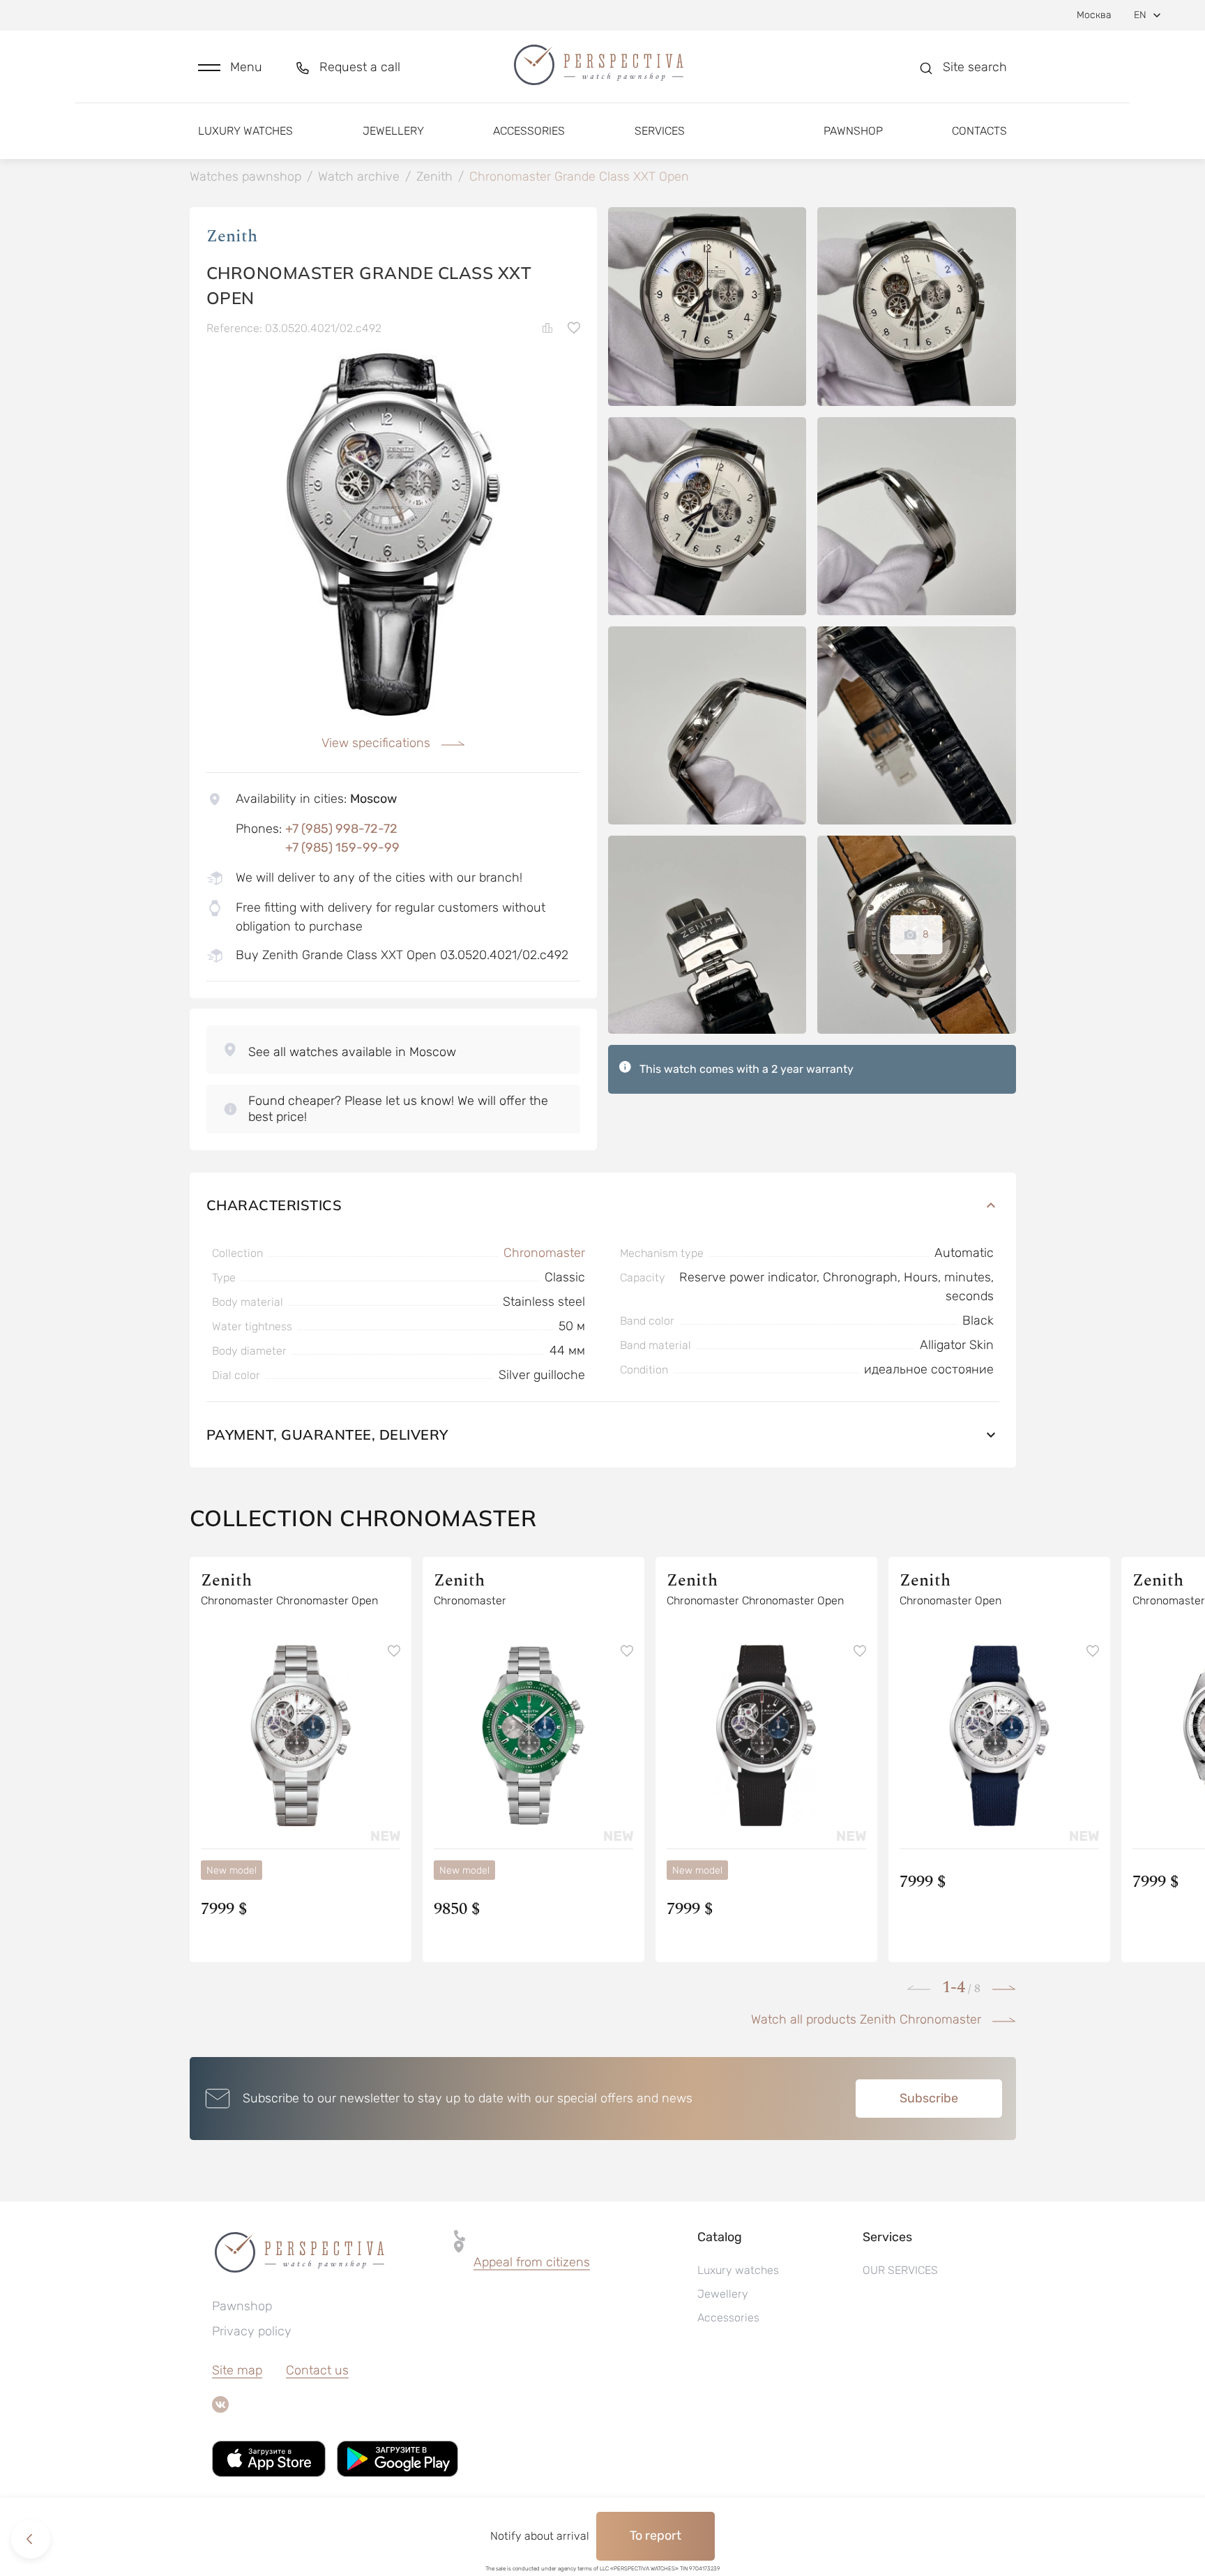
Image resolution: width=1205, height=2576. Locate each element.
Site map (237, 2370)
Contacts (979, 131)
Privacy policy (252, 2331)
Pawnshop (853, 131)
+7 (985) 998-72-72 (341, 829)
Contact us (317, 2370)
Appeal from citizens (532, 2262)
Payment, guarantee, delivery (327, 1434)
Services (660, 131)
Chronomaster (544, 1253)
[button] (230, 67)
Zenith (232, 236)
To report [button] (655, 2536)
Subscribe (929, 2098)
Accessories (529, 131)
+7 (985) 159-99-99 (342, 848)
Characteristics (274, 1205)
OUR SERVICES (900, 2270)
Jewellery (393, 131)
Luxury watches (245, 131)
